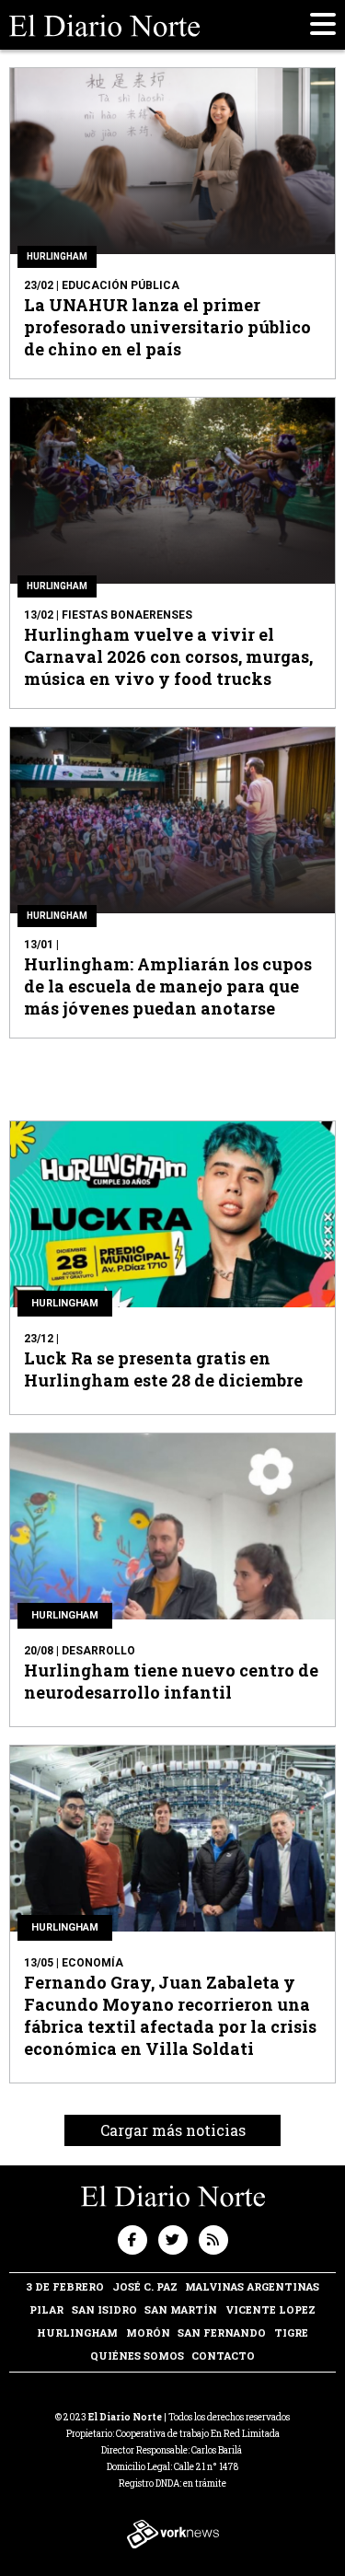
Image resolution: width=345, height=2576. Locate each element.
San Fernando (222, 2332)
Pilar (46, 2309)
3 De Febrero (65, 2286)
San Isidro (104, 2309)
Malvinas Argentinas (252, 2286)
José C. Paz (145, 2286)
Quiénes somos (137, 2356)
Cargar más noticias (173, 2130)
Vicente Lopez (270, 2309)
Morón (148, 2332)
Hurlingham (77, 2332)
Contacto (223, 2356)
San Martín (181, 2309)
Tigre (291, 2332)
